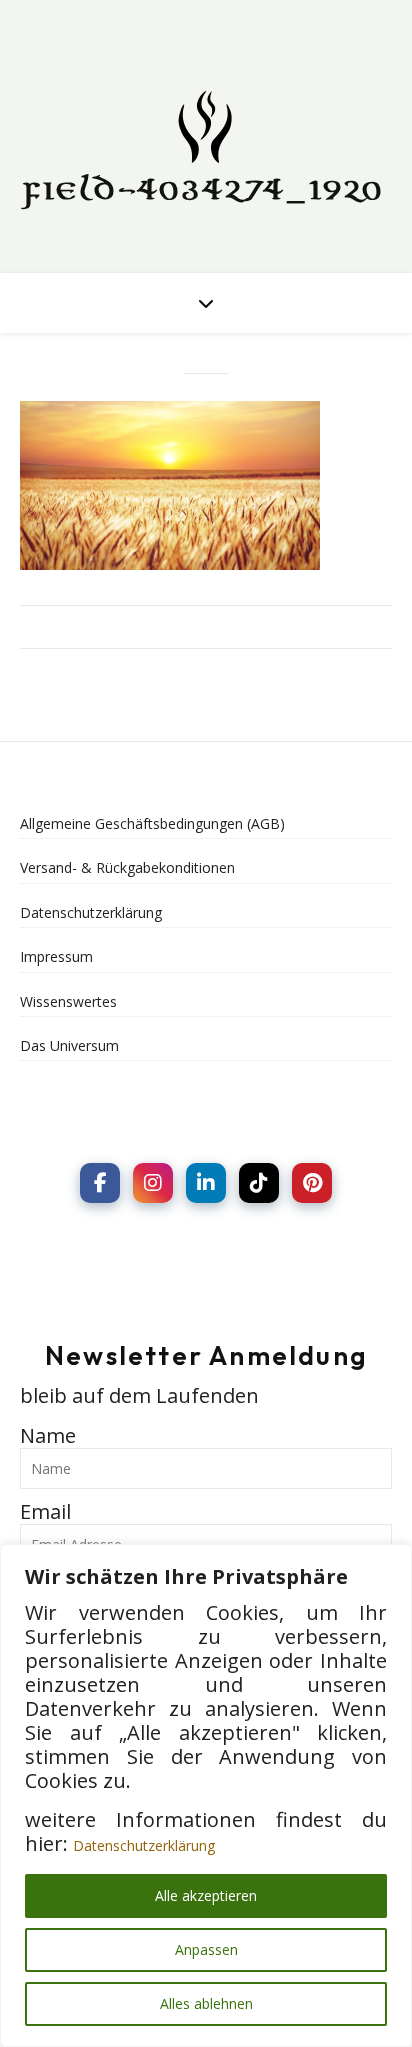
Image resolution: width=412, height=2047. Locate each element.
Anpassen (206, 1949)
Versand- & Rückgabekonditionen (127, 867)
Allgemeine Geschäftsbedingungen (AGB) (152, 823)
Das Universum (69, 1045)
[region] (206, 1795)
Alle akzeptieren (206, 1895)
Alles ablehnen (206, 2003)
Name (48, 1435)
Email (45, 1511)
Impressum (56, 956)
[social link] (100, 1183)
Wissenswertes (68, 1001)
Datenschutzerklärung (144, 1845)
